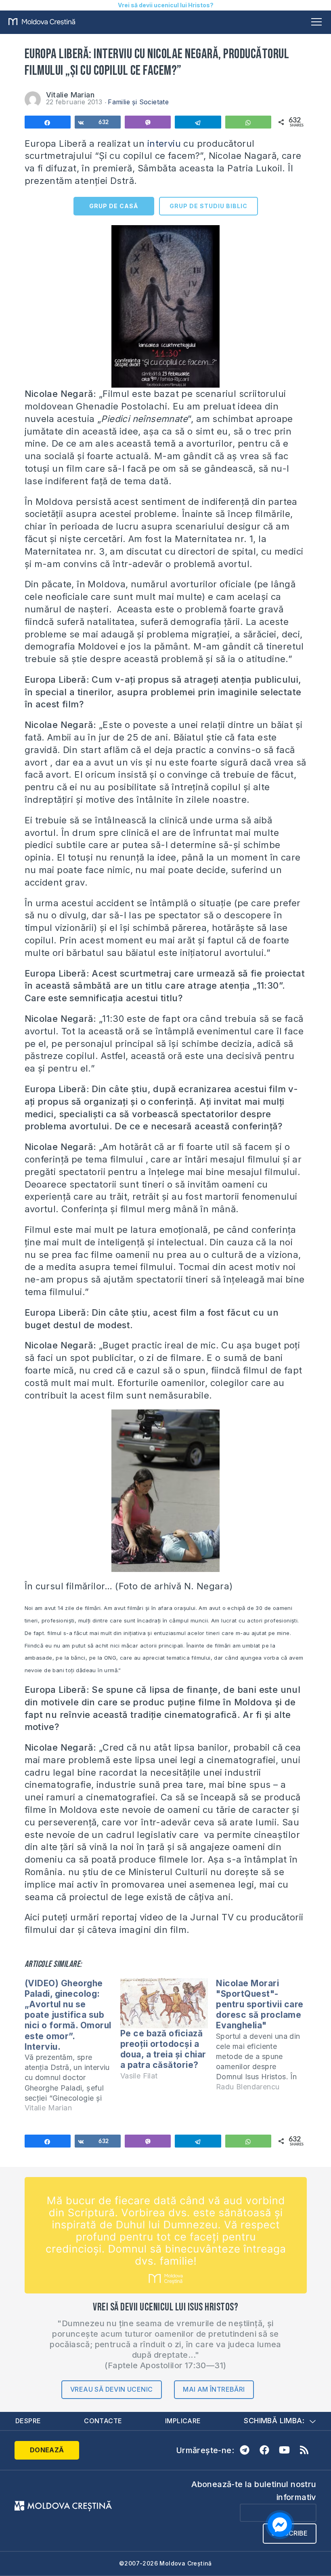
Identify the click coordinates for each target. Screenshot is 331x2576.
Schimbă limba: (274, 2421)
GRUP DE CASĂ (114, 206)
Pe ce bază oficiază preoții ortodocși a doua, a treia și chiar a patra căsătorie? (163, 2049)
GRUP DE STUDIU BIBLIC (208, 206)
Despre (28, 2421)
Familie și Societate (138, 102)
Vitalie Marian (70, 95)
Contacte (103, 2421)
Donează (47, 2450)
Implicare (183, 2421)
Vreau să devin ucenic (111, 2389)
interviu (164, 143)
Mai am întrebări (214, 2389)
